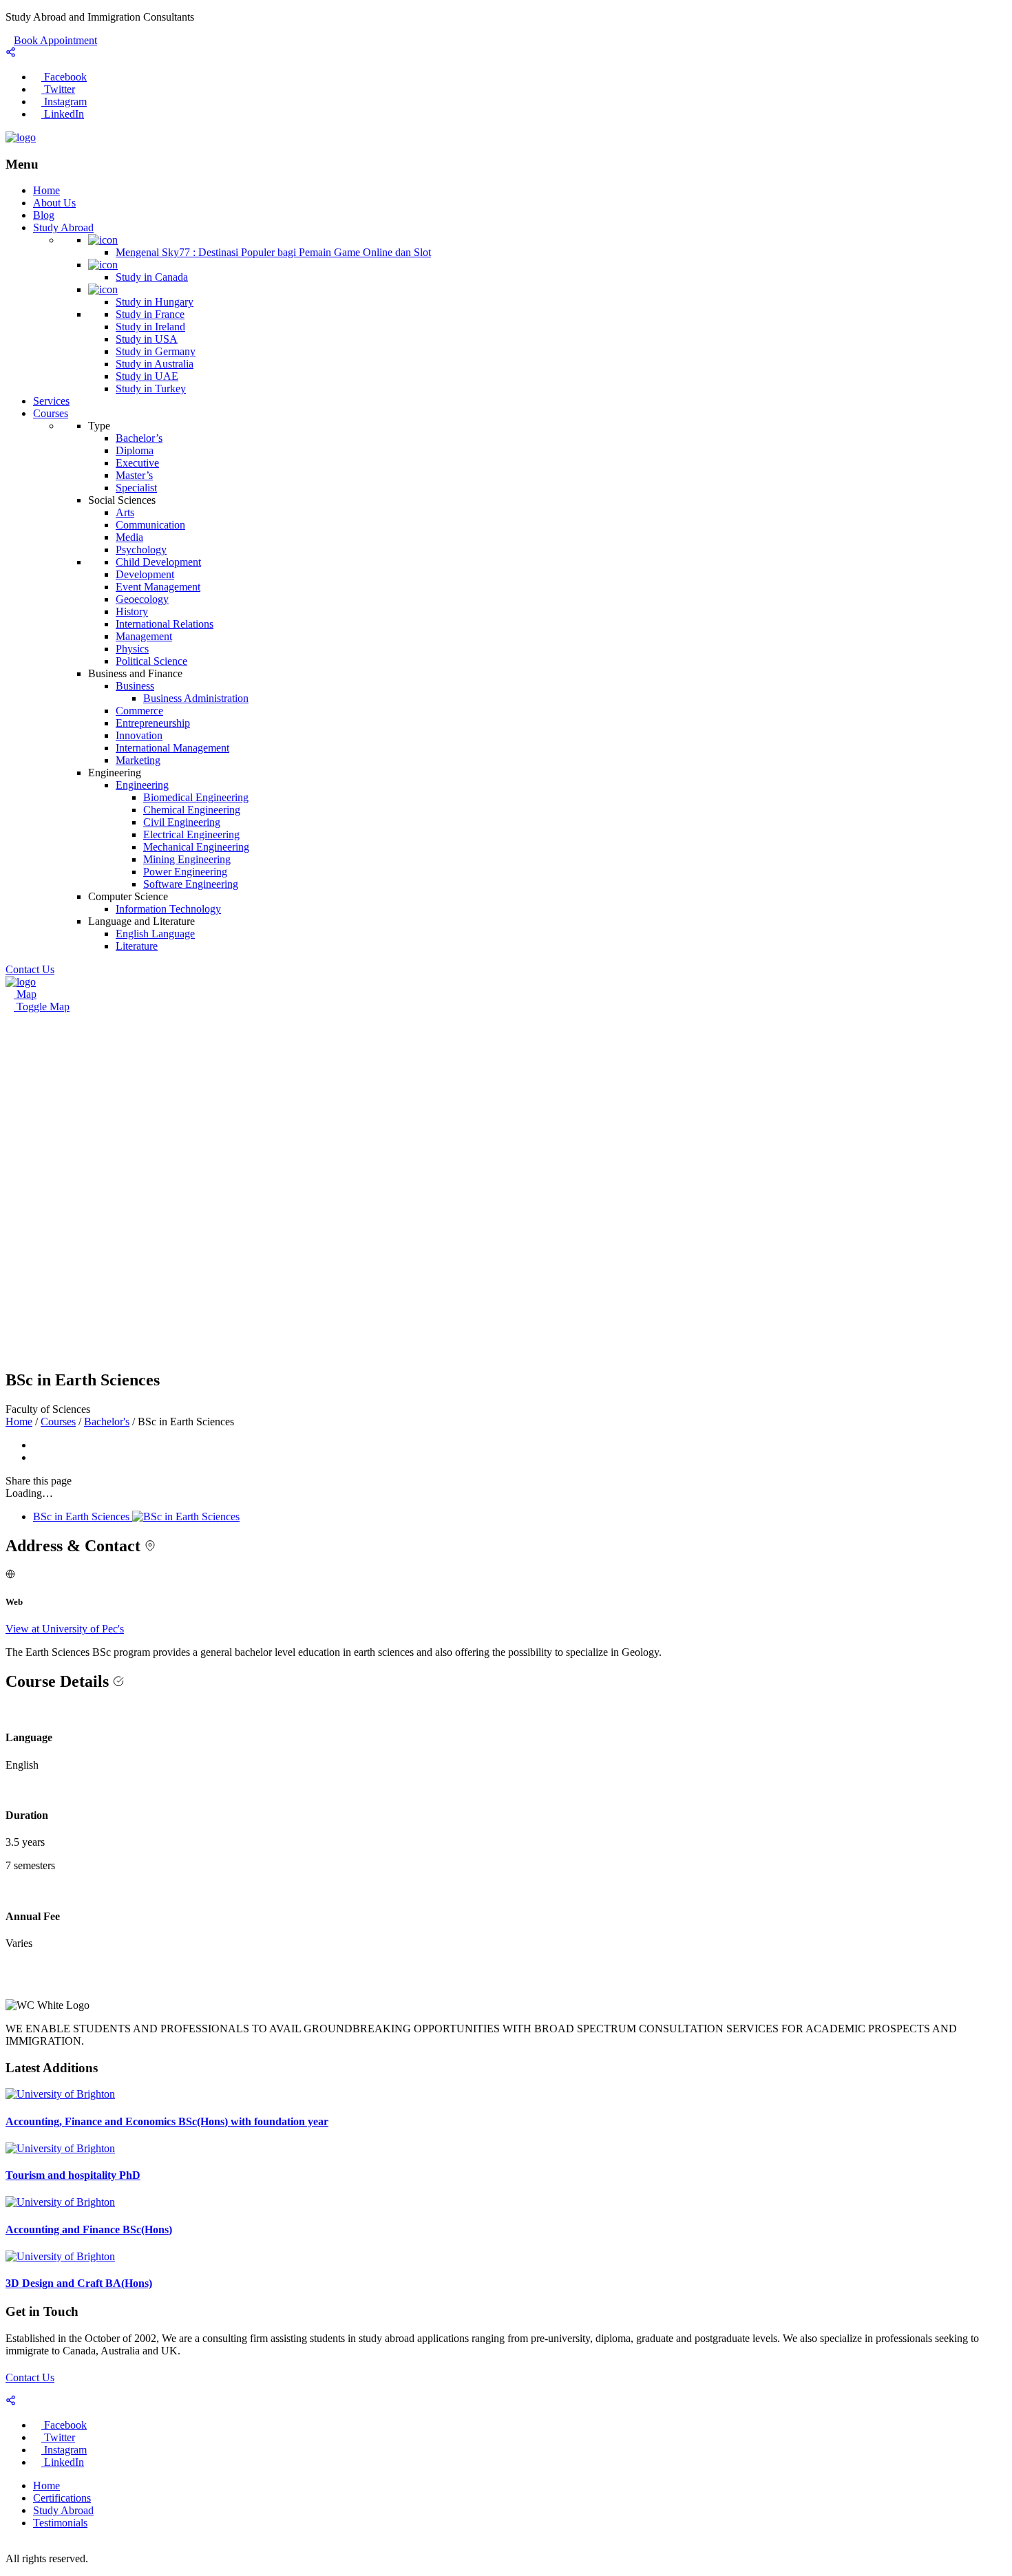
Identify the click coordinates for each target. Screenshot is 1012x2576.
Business (135, 686)
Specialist (136, 488)
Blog (44, 215)
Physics (132, 649)
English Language (155, 934)
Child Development (158, 562)
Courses (51, 413)
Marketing (138, 760)
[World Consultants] (21, 137)
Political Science (151, 661)
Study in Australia (155, 364)
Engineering (142, 785)
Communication (150, 525)
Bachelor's (107, 1422)
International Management (172, 748)
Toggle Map (42, 1007)
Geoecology (142, 599)
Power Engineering (185, 872)
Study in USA (147, 339)
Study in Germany (156, 351)
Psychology (141, 550)
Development (145, 574)
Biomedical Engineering (196, 797)
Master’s (134, 475)
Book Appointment (55, 40)
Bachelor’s (139, 438)
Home (46, 190)
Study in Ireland (150, 327)
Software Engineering (191, 884)
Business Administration (196, 698)
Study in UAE (147, 376)
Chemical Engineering (192, 810)
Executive (137, 463)
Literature (137, 946)
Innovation (139, 735)
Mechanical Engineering (196, 847)
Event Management (158, 587)
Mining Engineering (187, 859)
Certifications (62, 2498)
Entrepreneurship (153, 723)
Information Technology (168, 909)
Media (129, 537)
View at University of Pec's (65, 1629)
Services (51, 401)
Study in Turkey (151, 388)
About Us (54, 203)
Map (25, 994)
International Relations (165, 624)
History (132, 611)
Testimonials (60, 2523)
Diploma (135, 450)
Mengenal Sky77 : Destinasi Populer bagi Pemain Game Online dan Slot (273, 252)
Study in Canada (152, 277)
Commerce (139, 711)
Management (144, 636)
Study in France (150, 314)
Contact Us (30, 2377)
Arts (125, 512)
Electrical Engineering (191, 834)
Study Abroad (63, 227)
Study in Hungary (155, 302)
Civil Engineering (182, 822)
